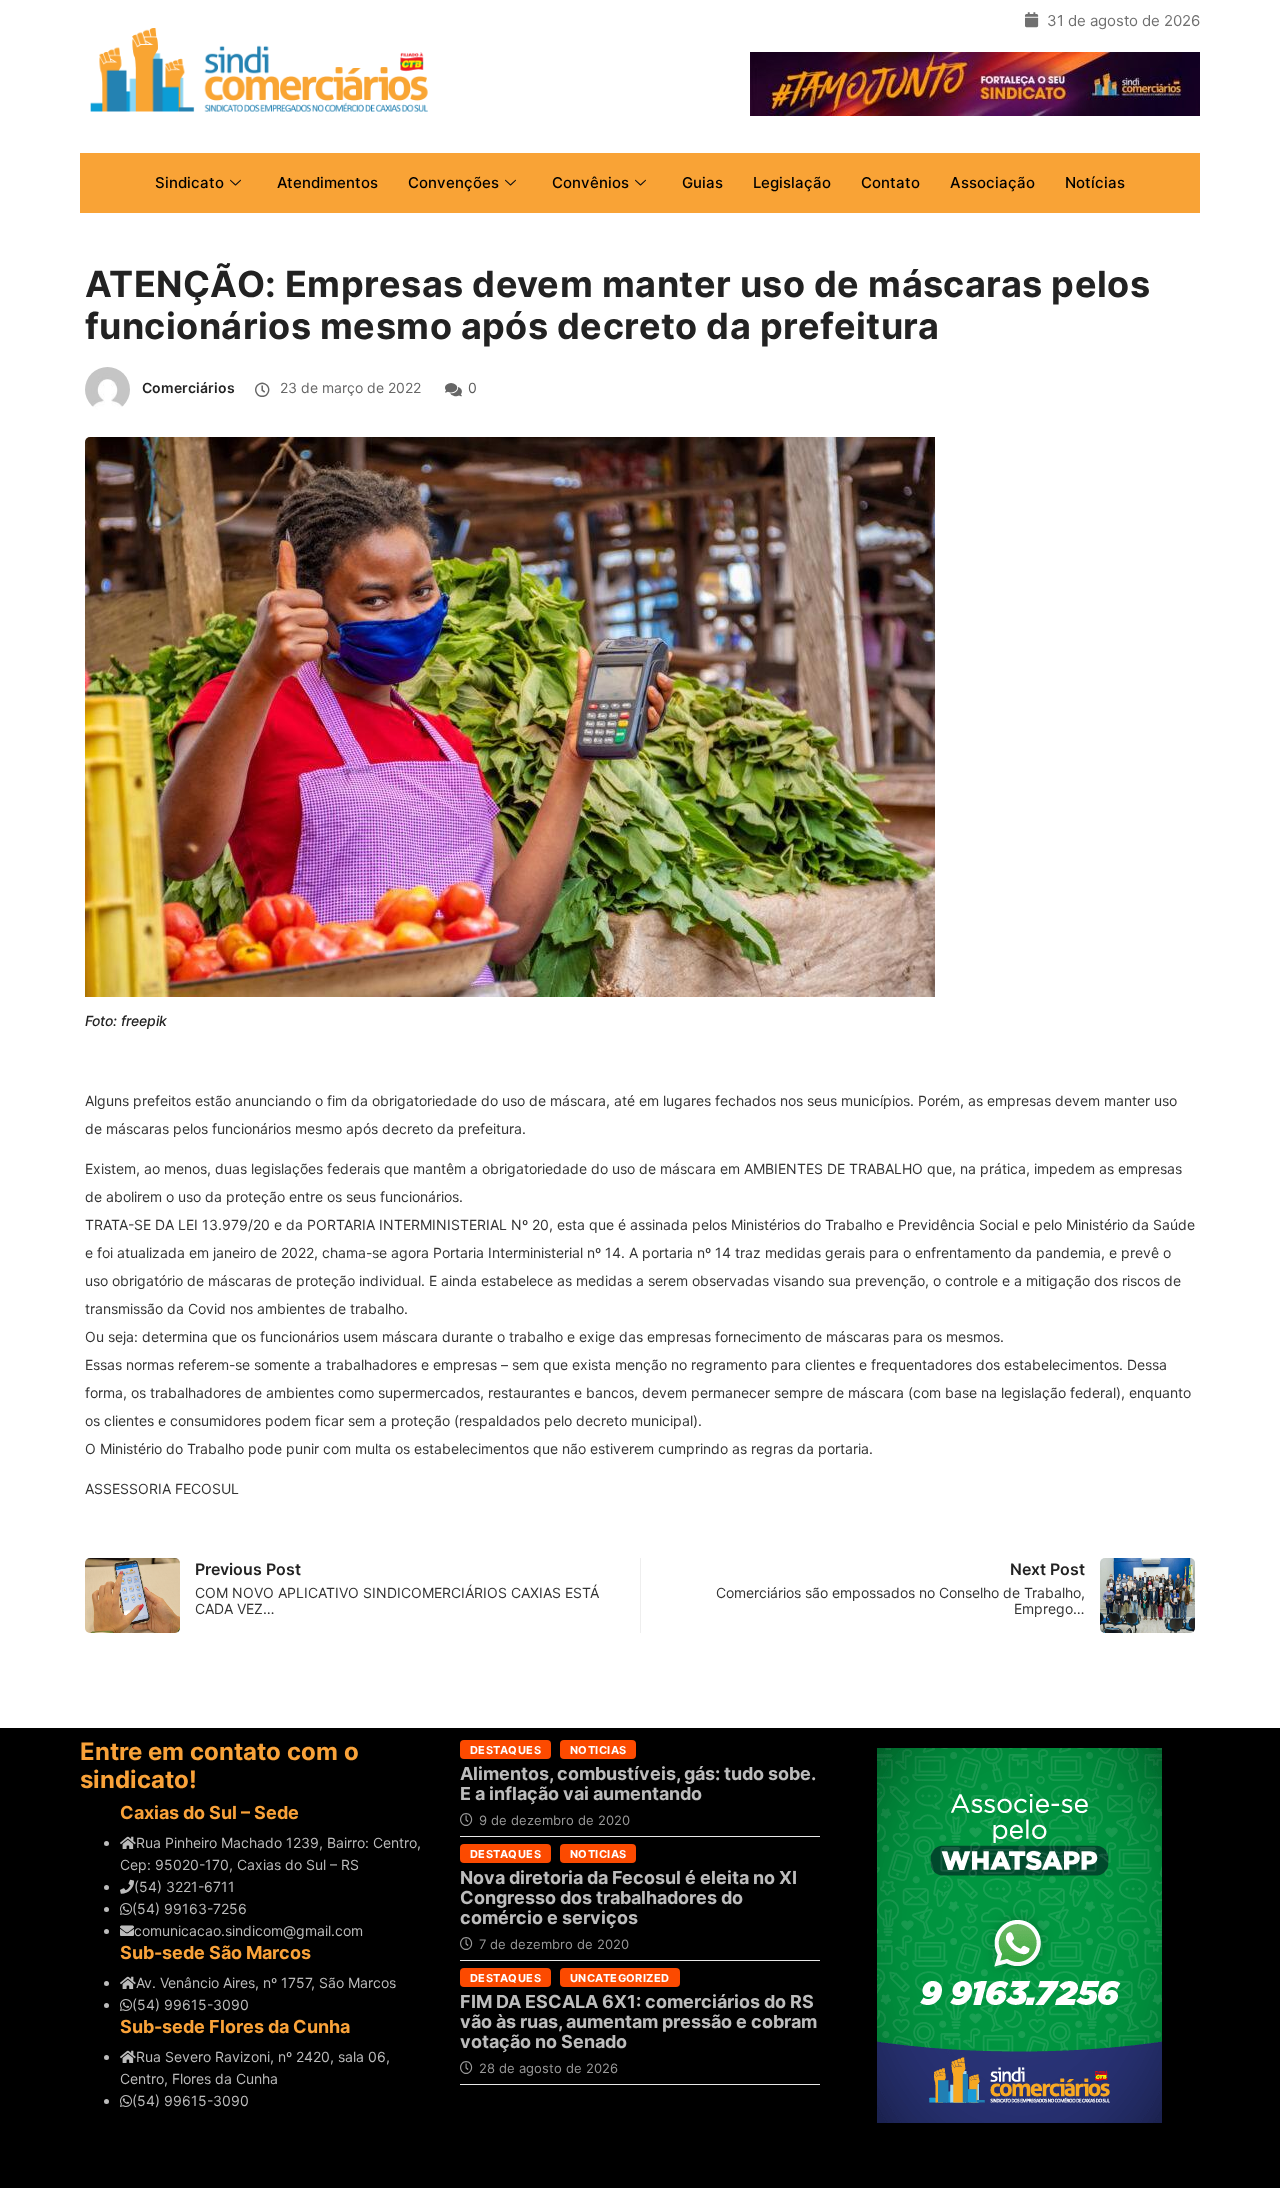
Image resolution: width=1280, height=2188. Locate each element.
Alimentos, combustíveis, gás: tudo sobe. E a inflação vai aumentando (637, 1783)
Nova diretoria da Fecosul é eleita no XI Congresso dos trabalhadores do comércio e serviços (628, 1897)
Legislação (792, 182)
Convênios (590, 182)
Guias (702, 182)
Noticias (598, 1750)
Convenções (453, 182)
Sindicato (189, 182)
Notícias (1095, 182)
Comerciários (188, 387)
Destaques (505, 1750)
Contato (890, 182)
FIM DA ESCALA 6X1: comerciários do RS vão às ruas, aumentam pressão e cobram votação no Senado (638, 2021)
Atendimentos (327, 182)
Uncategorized (620, 1978)
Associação (992, 182)
